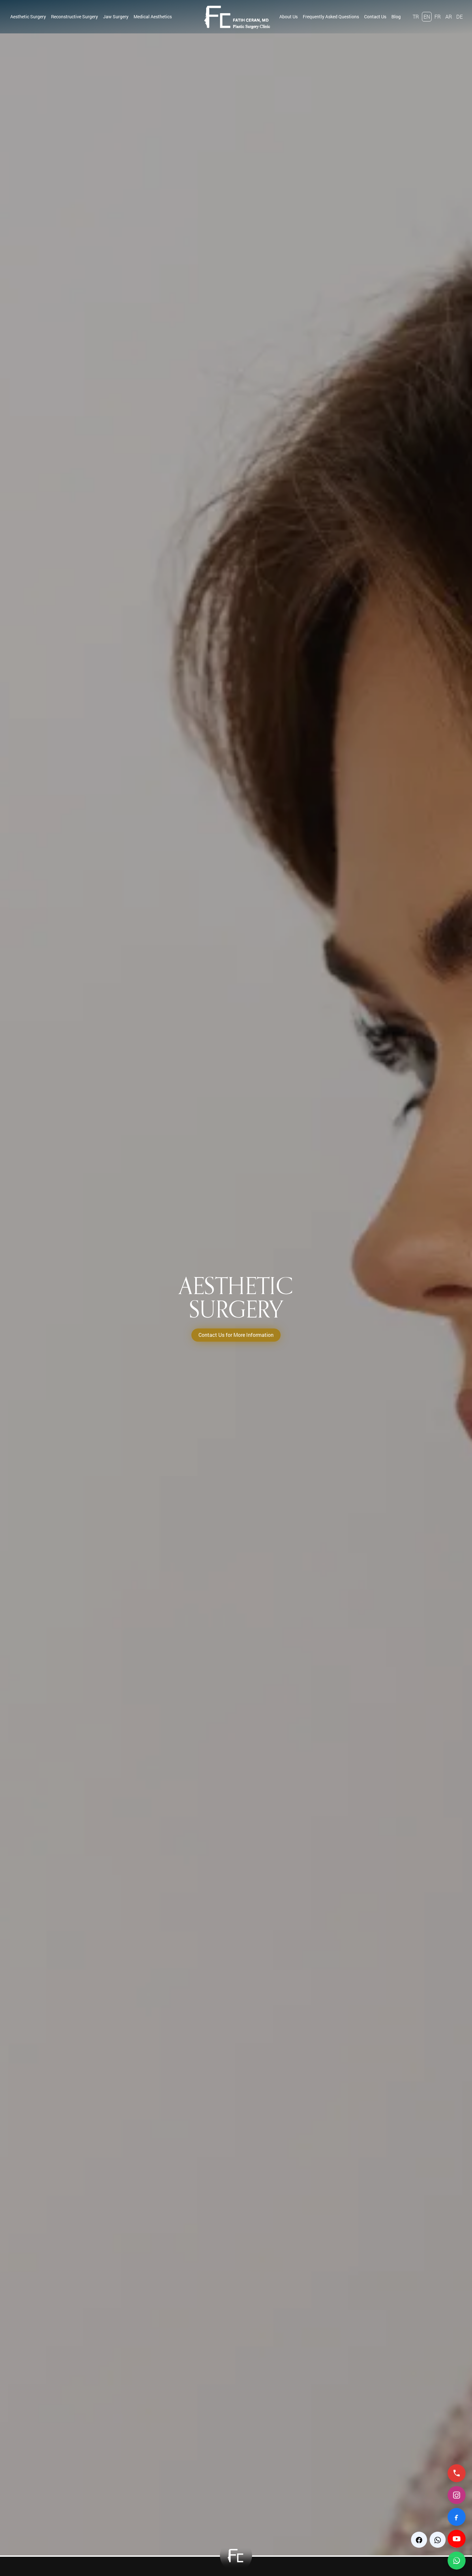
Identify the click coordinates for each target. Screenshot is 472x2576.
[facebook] (419, 2540)
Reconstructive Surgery (74, 17)
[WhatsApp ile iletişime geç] (457, 2561)
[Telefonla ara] (457, 2473)
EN (427, 17)
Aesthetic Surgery (28, 17)
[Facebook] (457, 2517)
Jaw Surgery (116, 17)
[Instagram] (457, 2495)
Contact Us (375, 17)
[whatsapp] (438, 2540)
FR (438, 17)
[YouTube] (457, 2539)
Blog (396, 17)
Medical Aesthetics (153, 17)
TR (416, 17)
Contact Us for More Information (236, 1335)
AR (449, 17)
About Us (288, 17)
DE (459, 17)
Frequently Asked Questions (331, 17)
